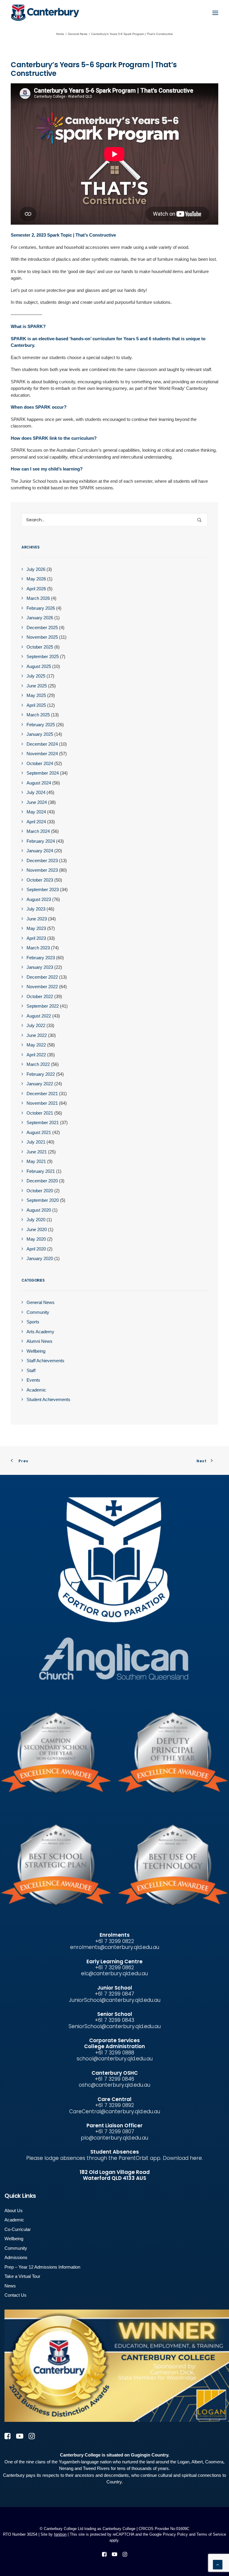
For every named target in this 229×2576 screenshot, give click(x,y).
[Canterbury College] (23, 13)
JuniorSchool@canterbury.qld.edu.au (115, 2000)
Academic (14, 2220)
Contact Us (16, 2295)
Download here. (183, 2158)
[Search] (114, 520)
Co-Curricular (18, 2229)
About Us (14, 2210)
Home (60, 34)
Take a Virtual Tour (22, 2276)
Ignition (60, 2534)
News (10, 2286)
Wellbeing (14, 2239)
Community (16, 2248)
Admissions (16, 2257)
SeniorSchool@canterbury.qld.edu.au (115, 2026)
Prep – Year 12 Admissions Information (42, 2267)
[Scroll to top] (218, 2564)
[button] (215, 13)
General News (78, 34)
